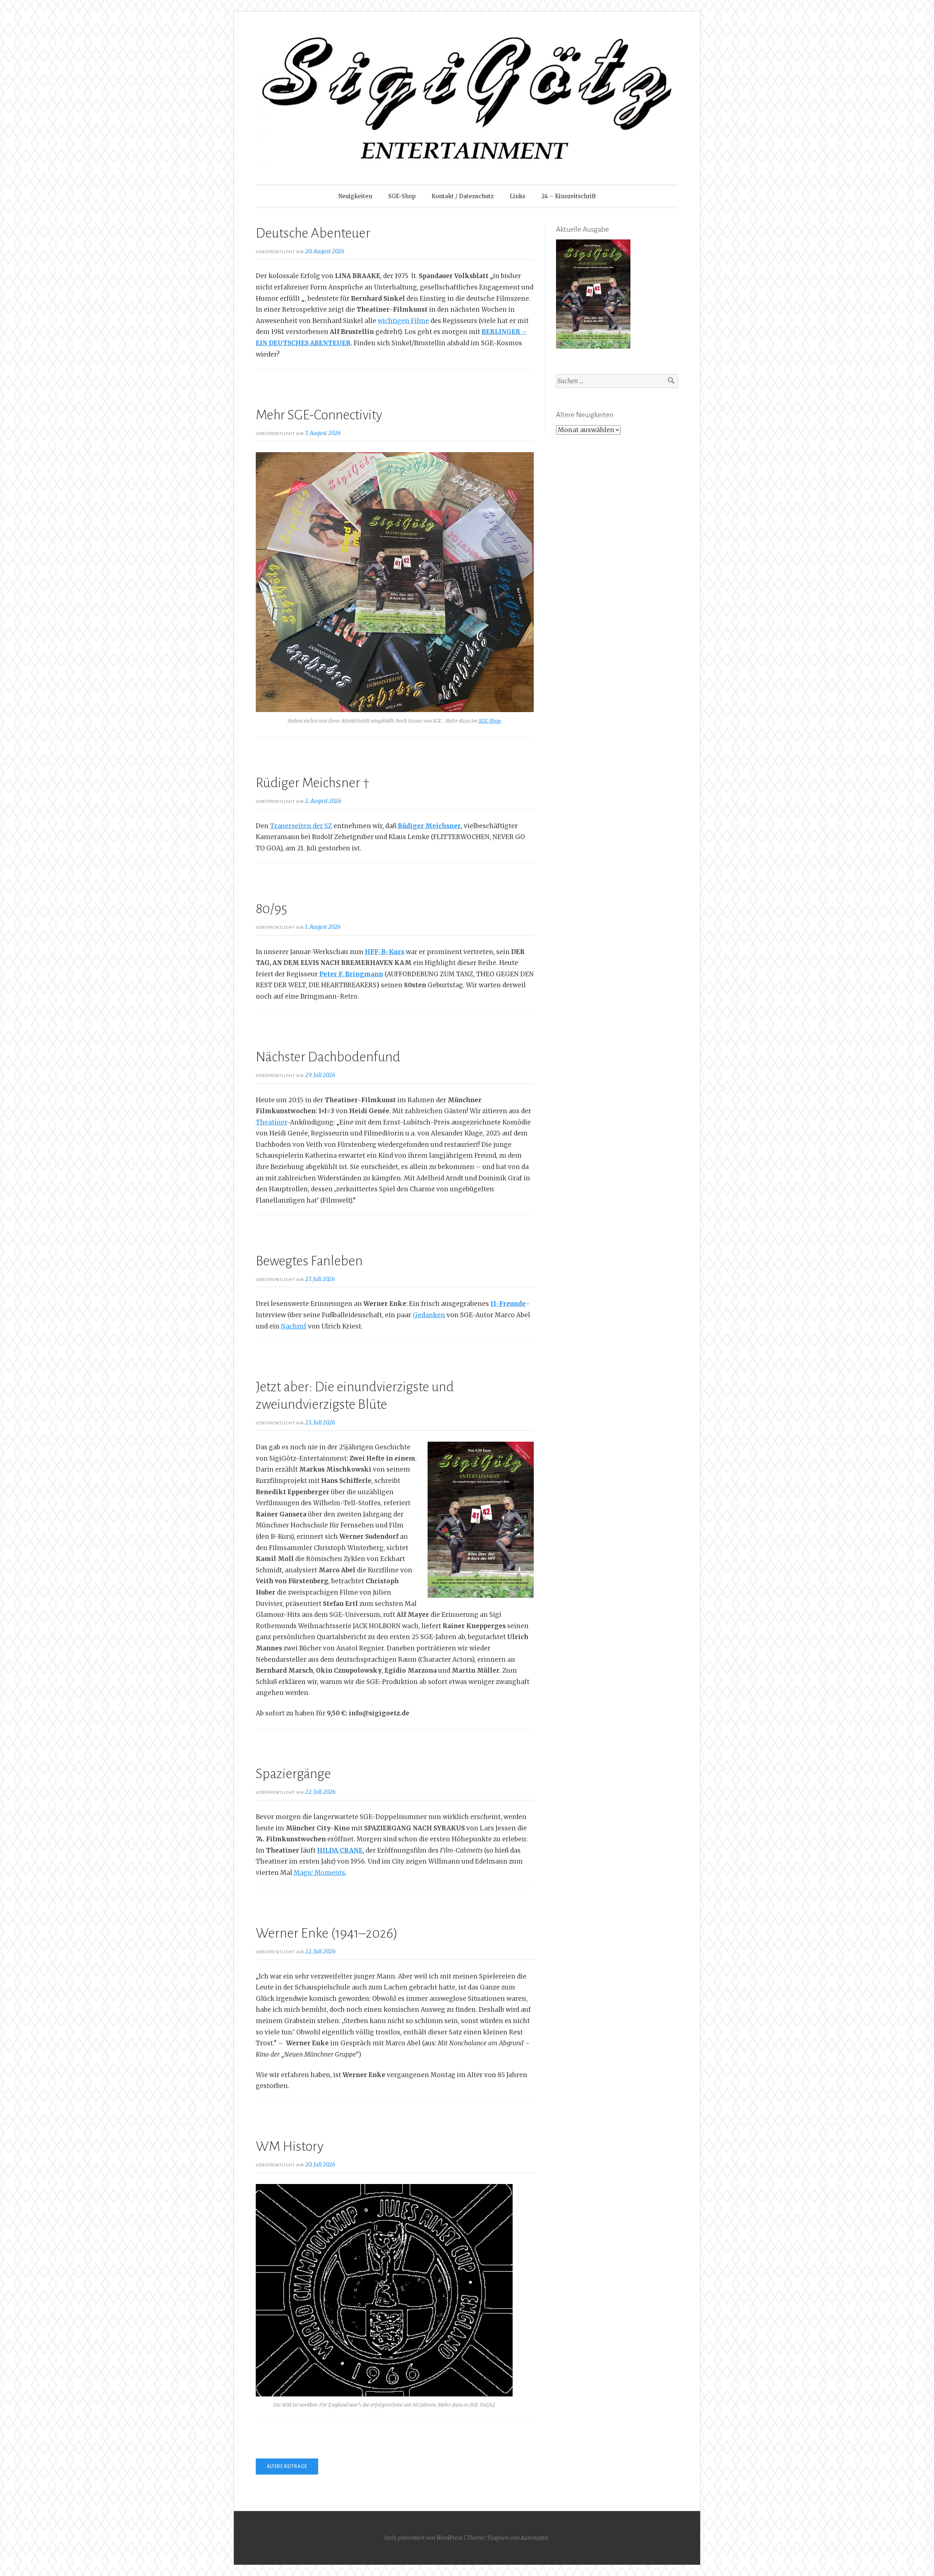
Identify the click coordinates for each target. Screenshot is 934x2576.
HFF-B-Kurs (385, 952)
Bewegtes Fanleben (309, 1261)
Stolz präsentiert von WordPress (423, 2538)
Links (518, 196)
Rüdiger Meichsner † (313, 783)
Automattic (535, 2538)
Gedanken (429, 1315)
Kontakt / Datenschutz (463, 196)
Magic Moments (319, 1873)
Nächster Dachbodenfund (328, 1057)
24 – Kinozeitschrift (569, 196)
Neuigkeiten (355, 196)
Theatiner (271, 1122)
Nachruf (294, 1326)
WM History (290, 2146)
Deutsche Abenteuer (313, 233)
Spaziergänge (293, 1774)
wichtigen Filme (403, 321)
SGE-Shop (402, 196)
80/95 (271, 909)
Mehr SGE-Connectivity (319, 415)
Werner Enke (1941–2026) (327, 1933)
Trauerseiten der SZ (301, 826)
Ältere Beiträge (287, 2467)
